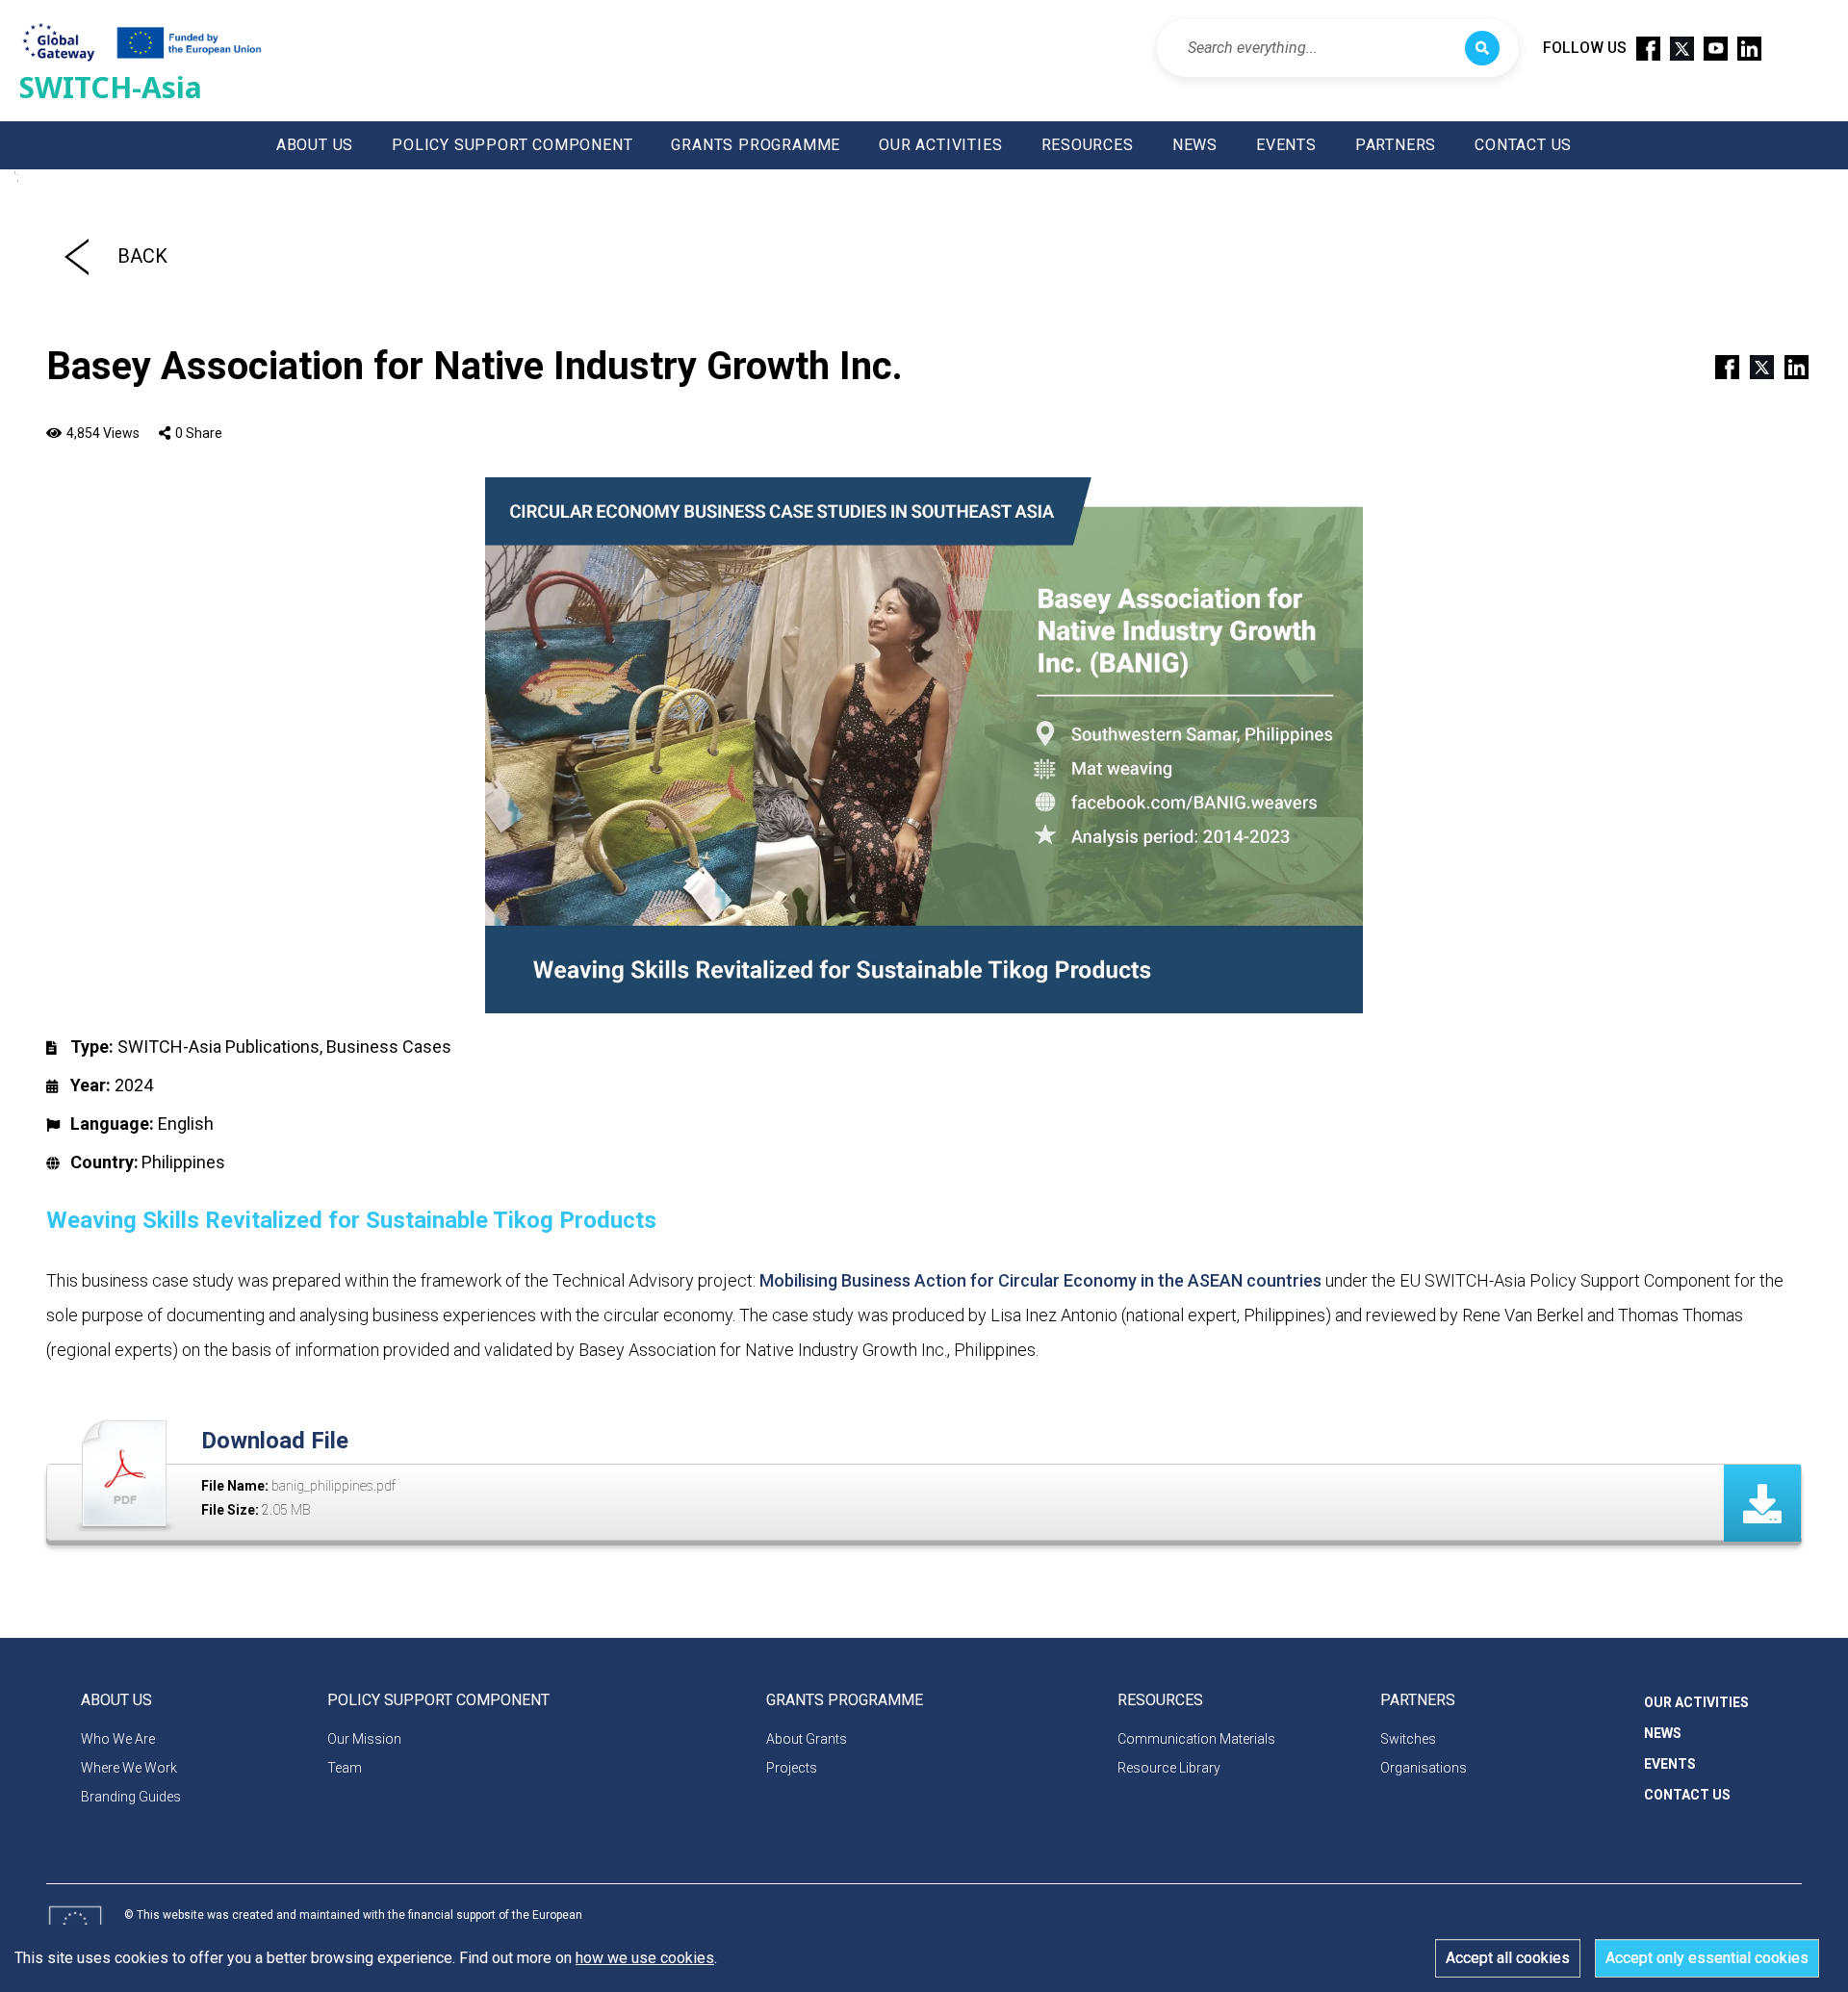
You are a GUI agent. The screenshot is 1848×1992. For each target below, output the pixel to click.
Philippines (183, 1162)
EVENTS (1286, 145)
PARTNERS (1396, 145)
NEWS (1195, 145)
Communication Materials (1196, 1739)
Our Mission (364, 1739)
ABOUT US (315, 145)
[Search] (1482, 48)
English (186, 1124)
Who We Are (118, 1739)
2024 (134, 1085)
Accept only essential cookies (1707, 1958)
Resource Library (1169, 1768)
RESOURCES (1088, 145)
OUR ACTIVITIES (940, 145)
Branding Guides (131, 1797)
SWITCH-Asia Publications (218, 1047)
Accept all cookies (1508, 1958)
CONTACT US (1523, 145)
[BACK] (77, 256)
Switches (1408, 1739)
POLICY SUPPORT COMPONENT (512, 145)
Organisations (1424, 1768)
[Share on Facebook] (1719, 366)
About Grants (807, 1739)
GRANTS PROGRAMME (756, 145)
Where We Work (129, 1768)
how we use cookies (645, 1958)
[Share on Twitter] (1754, 366)
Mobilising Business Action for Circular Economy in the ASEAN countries (1040, 1280)
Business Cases (389, 1047)
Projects (792, 1768)
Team (345, 1768)
